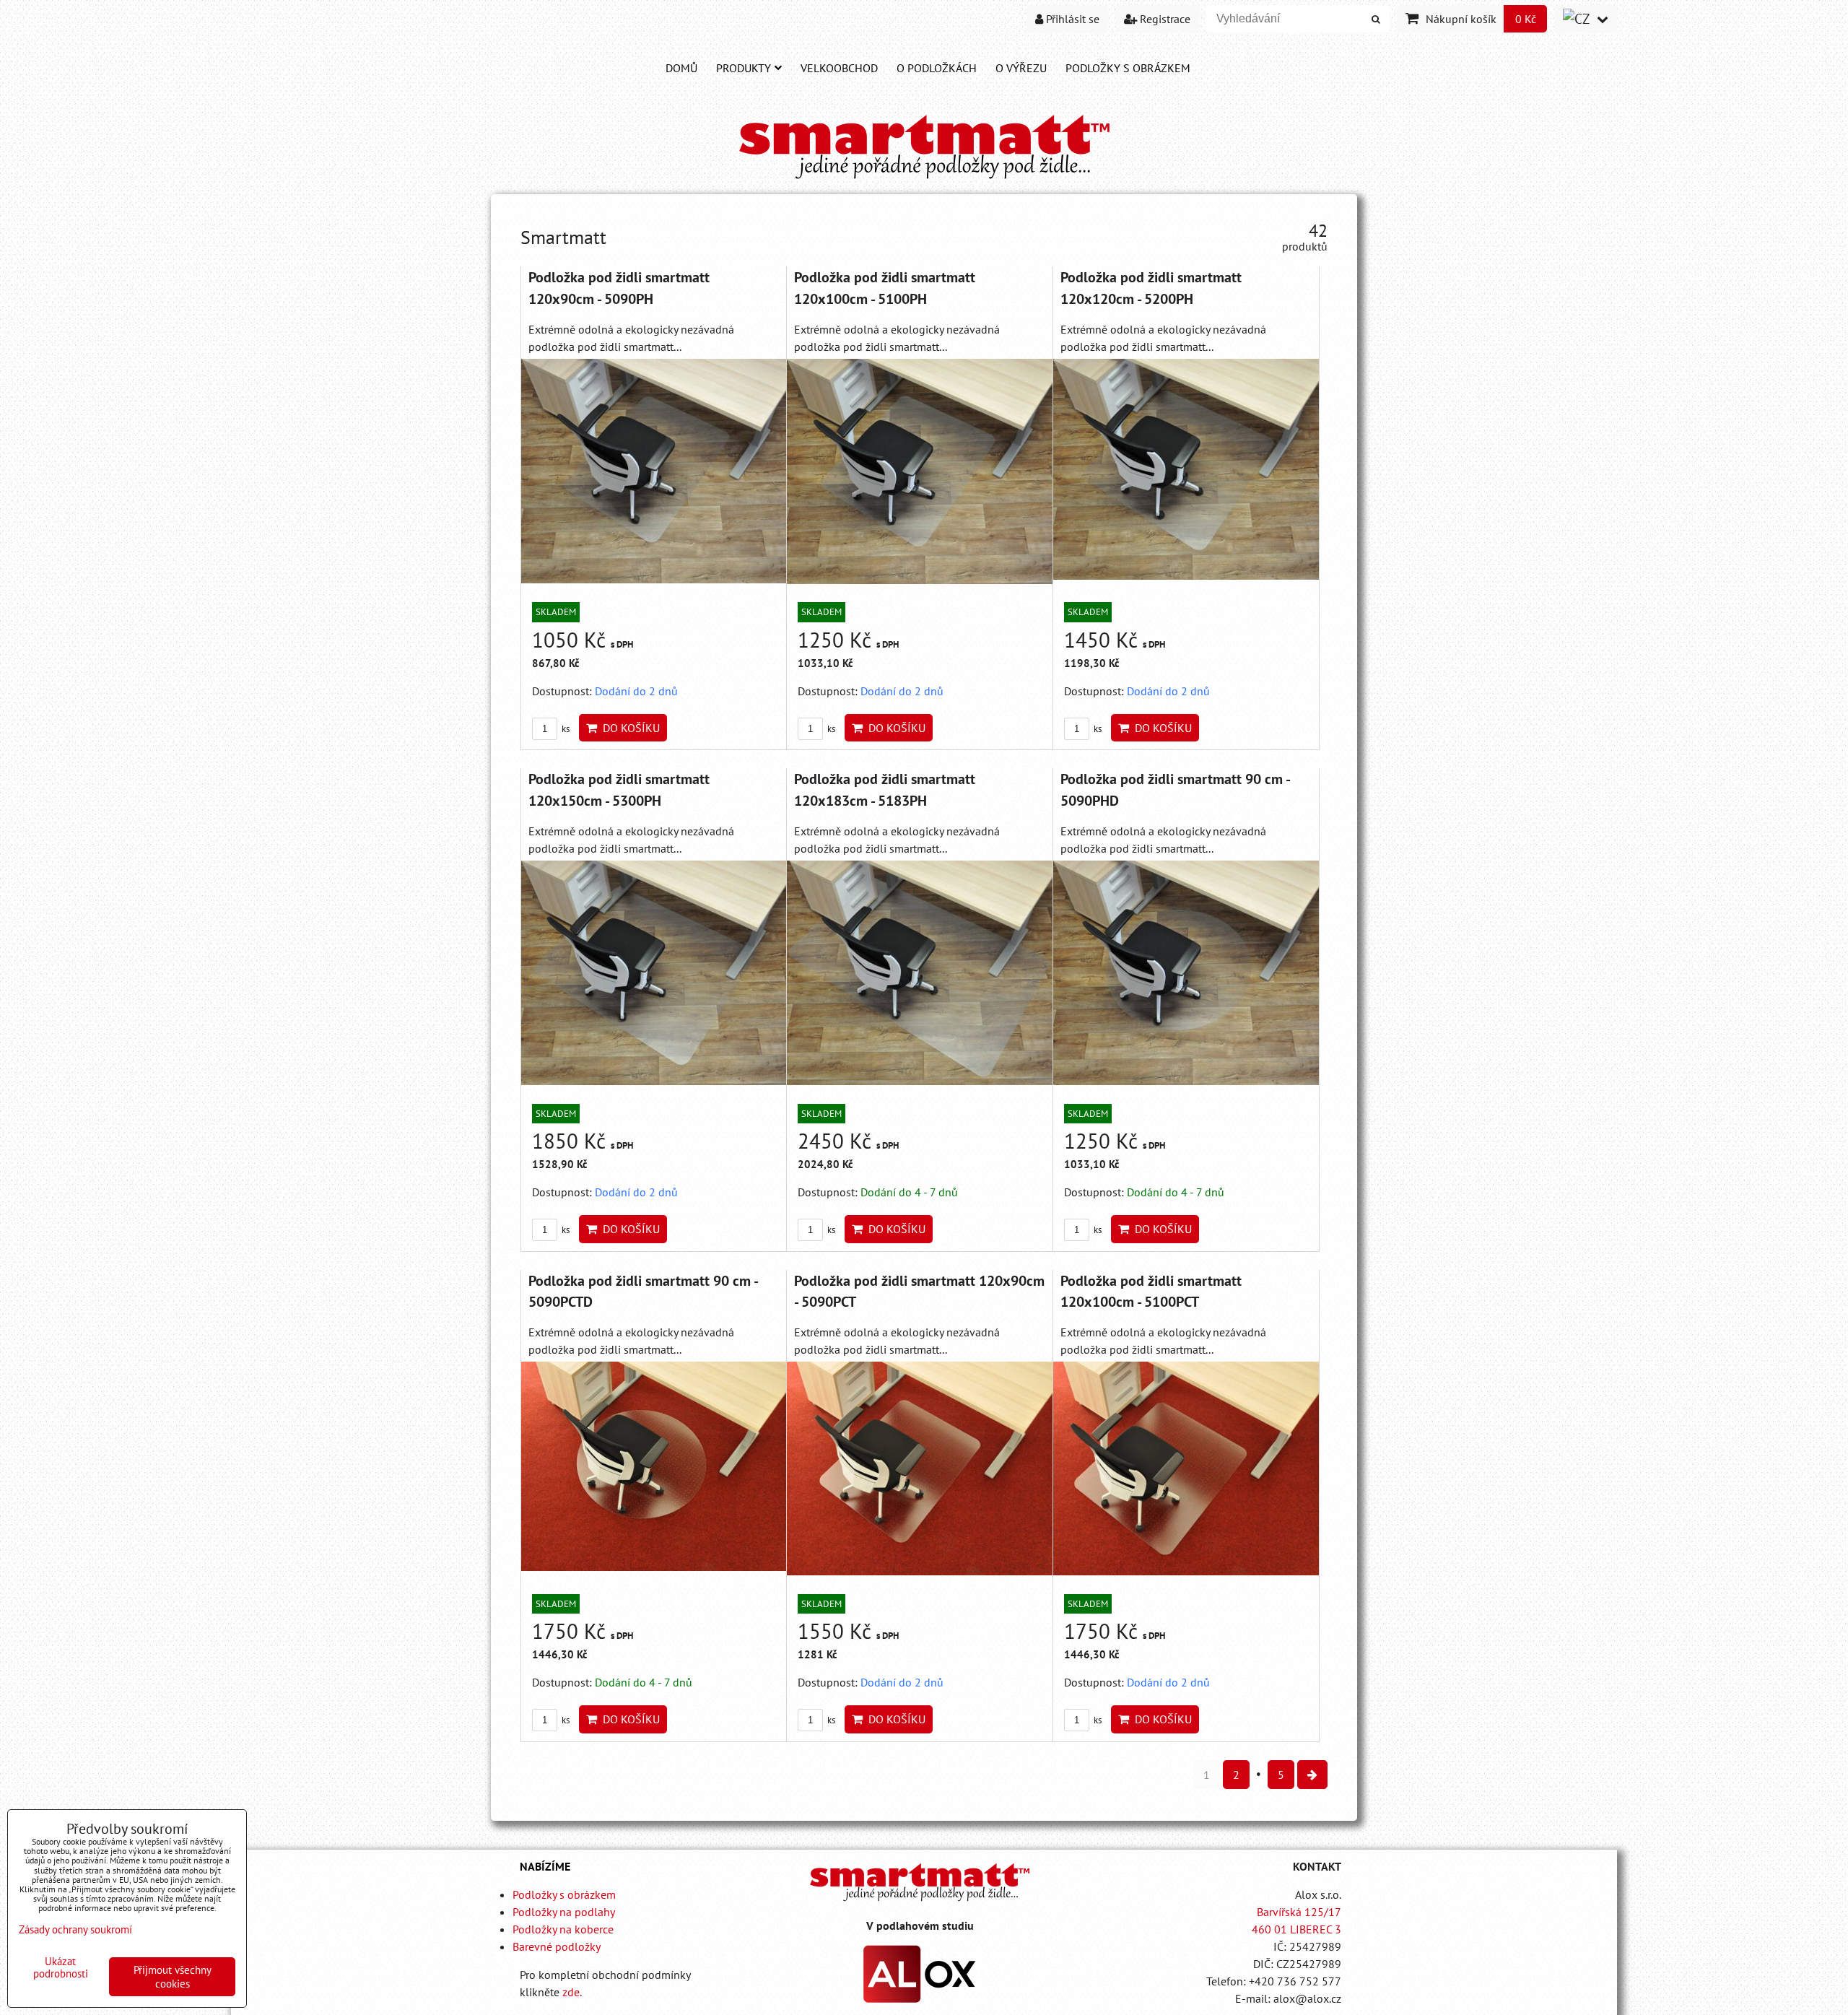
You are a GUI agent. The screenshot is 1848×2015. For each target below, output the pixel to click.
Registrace (1164, 19)
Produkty (744, 68)
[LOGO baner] (924, 180)
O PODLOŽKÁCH (937, 68)
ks (565, 729)
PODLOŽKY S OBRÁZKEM (1128, 68)
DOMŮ (681, 68)
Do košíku (628, 728)
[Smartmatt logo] (920, 1882)
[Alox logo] (920, 1998)
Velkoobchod (839, 68)
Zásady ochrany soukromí (75, 1929)
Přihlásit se (1071, 19)
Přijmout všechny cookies (173, 1977)
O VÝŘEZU (1021, 68)
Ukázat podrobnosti (61, 1968)
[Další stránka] (1312, 1775)
